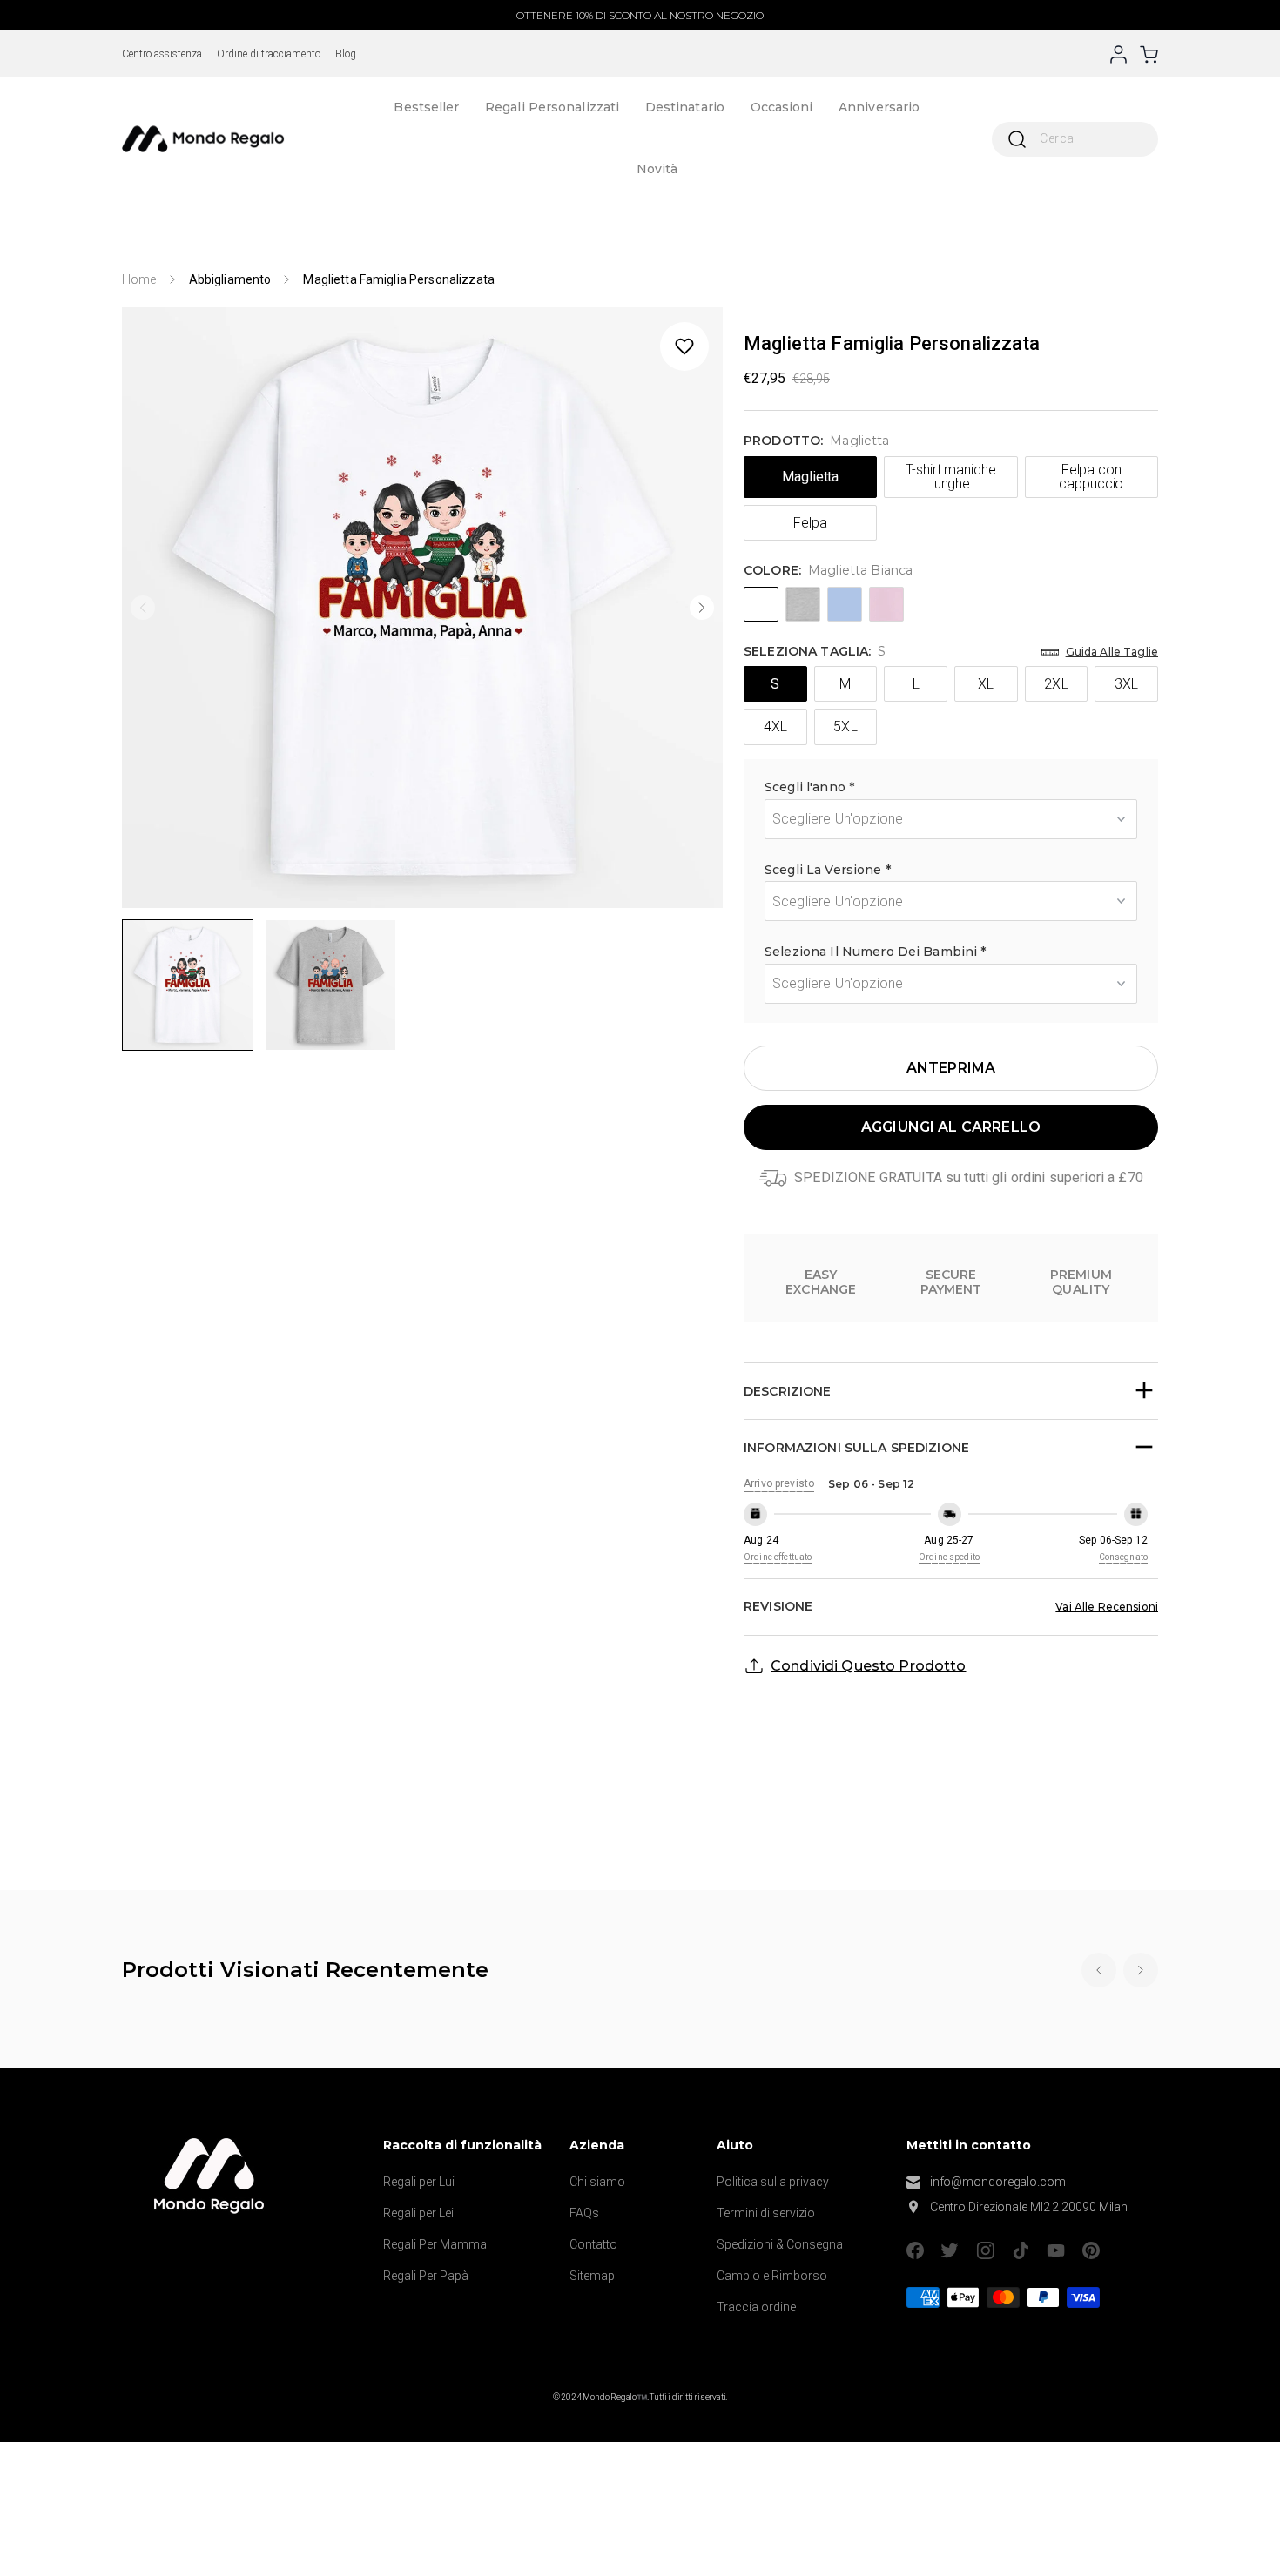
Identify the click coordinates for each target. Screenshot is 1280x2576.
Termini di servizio (766, 2213)
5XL (845, 726)
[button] (951, 790)
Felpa (810, 523)
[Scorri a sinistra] (143, 608)
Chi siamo (597, 2182)
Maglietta (810, 477)
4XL (775, 726)
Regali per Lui (419, 2182)
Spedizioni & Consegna (780, 2244)
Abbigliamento (230, 279)
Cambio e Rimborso (772, 2276)
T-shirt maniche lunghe (951, 477)
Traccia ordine (756, 2307)
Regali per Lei (418, 2213)
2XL (1056, 684)
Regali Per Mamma (435, 2244)
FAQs (584, 2213)
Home (139, 279)
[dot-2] (188, 985)
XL (986, 684)
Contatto (593, 2244)
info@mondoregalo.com (998, 2182)
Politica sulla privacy (773, 2182)
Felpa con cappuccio (1091, 477)
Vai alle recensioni (1107, 1607)
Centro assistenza (162, 54)
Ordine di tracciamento (269, 54)
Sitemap (592, 2276)
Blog (346, 54)
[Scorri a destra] (702, 608)
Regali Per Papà (426, 2276)
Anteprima (951, 1068)
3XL (1126, 684)
